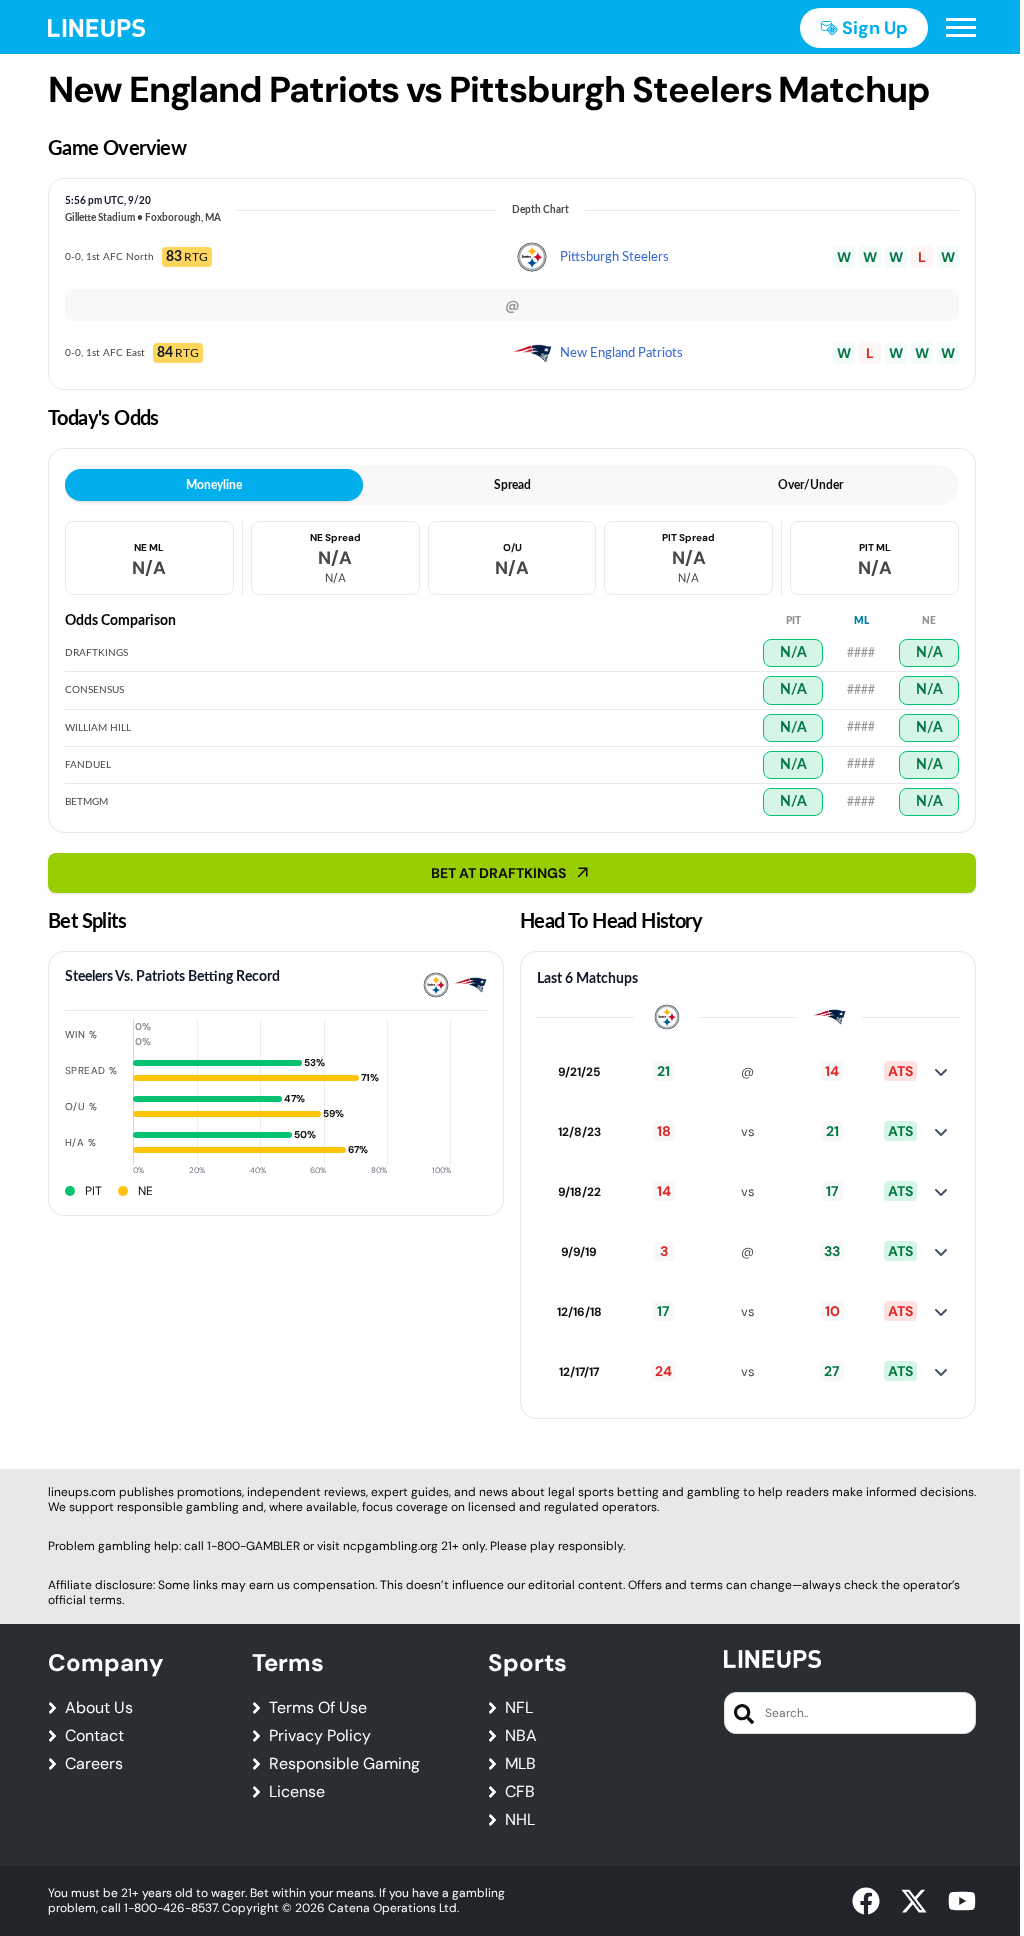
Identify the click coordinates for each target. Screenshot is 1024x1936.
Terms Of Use (318, 1708)
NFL (519, 1708)
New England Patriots (621, 353)
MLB (520, 1764)
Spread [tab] (512, 485)
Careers (94, 1764)
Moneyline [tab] (214, 485)
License (297, 1792)
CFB (520, 1792)
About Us (99, 1708)
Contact (94, 1736)
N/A (793, 653)
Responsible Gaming (344, 1764)
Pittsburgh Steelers (614, 257)
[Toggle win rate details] (941, 1072)
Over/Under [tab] (810, 485)
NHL (520, 1820)
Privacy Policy (320, 1736)
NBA (521, 1736)
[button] (961, 28)
